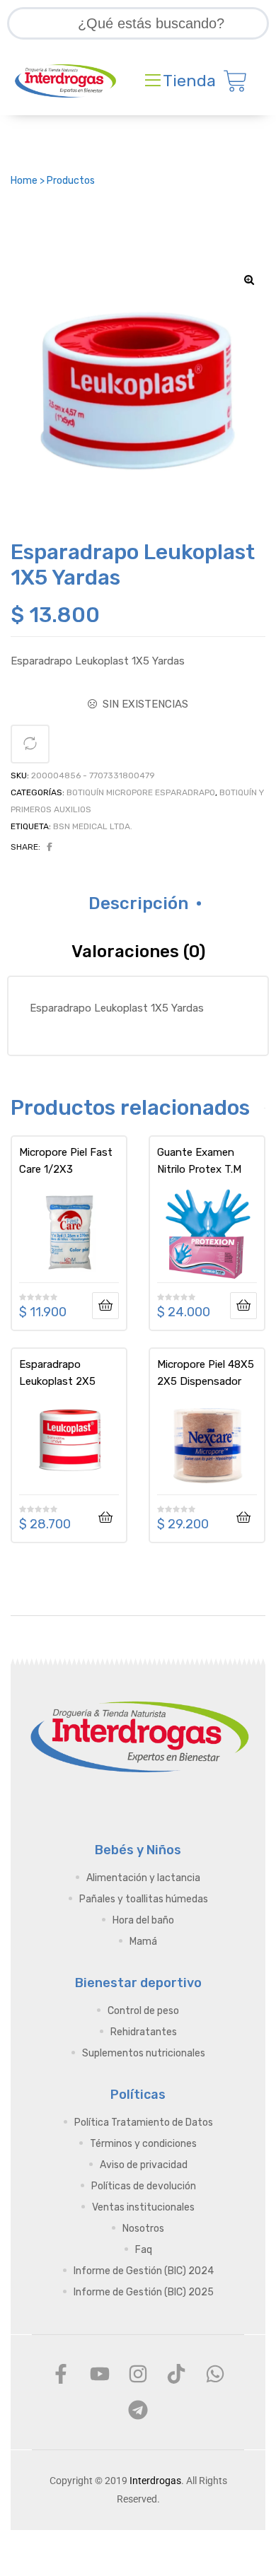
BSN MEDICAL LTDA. (93, 826)
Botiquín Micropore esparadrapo (141, 792)
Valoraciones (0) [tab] (138, 952)
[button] (249, 280)
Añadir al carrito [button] (105, 1518)
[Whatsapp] (215, 2374)
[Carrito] (235, 81)
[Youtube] (99, 2374)
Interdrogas (155, 2481)
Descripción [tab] (138, 903)
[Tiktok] (176, 2374)
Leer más (105, 1306)
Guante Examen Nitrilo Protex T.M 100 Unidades (199, 1161)
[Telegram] (138, 2410)
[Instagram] (138, 2374)
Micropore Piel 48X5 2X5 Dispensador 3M (206, 1373)
